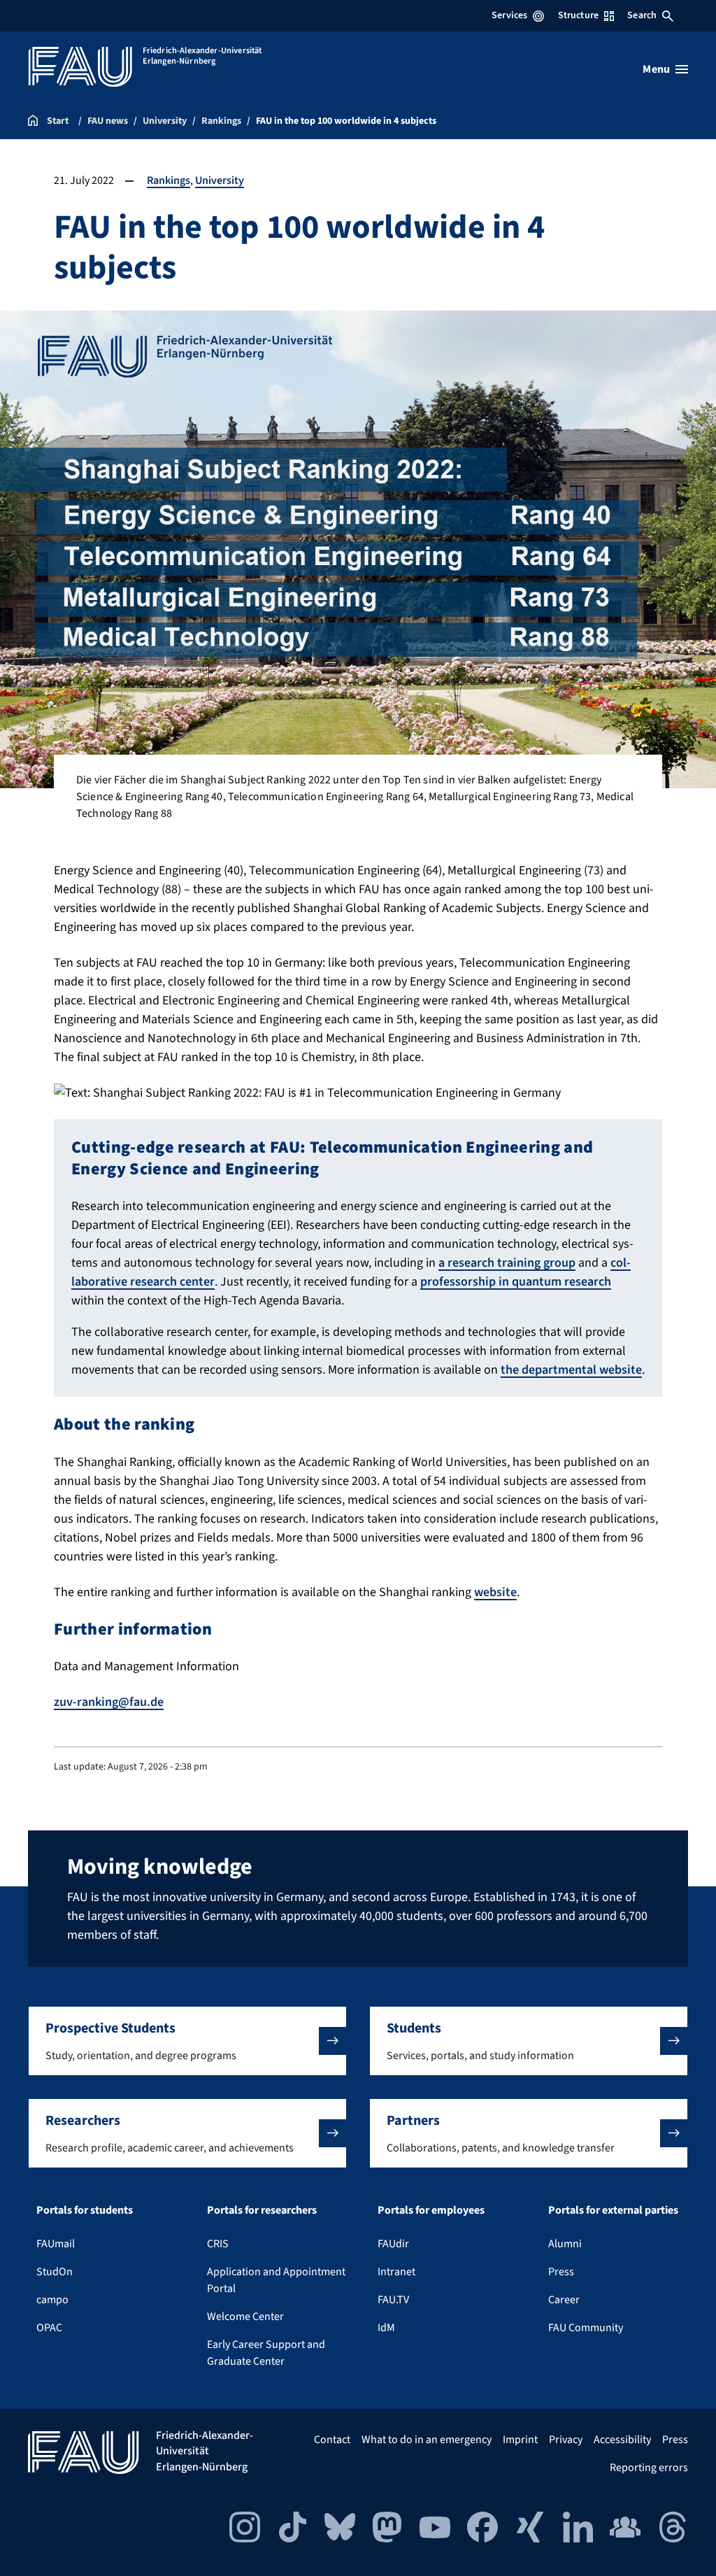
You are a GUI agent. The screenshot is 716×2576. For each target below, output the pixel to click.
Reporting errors (649, 2468)
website (495, 1592)
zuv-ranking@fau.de (109, 1702)
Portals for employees (431, 2210)
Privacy (566, 2440)
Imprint (520, 2440)
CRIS (218, 2244)
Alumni (565, 2244)
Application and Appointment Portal (276, 2280)
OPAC (49, 2328)
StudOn (55, 2272)
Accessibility (622, 2440)
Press (561, 2272)
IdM (386, 2328)
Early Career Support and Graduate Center (266, 2353)
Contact (332, 2440)
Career (564, 2300)
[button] (187, 2041)
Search (642, 15)
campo (52, 2300)
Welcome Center (245, 2317)
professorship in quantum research (516, 1282)
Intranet (396, 2272)
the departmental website (571, 1370)
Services (509, 15)
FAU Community (586, 2328)
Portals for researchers (262, 2210)
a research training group (507, 1263)
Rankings (169, 180)
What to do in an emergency (427, 2440)
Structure (578, 15)
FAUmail (56, 2244)
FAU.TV (393, 2300)
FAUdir (393, 2244)
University (220, 180)
